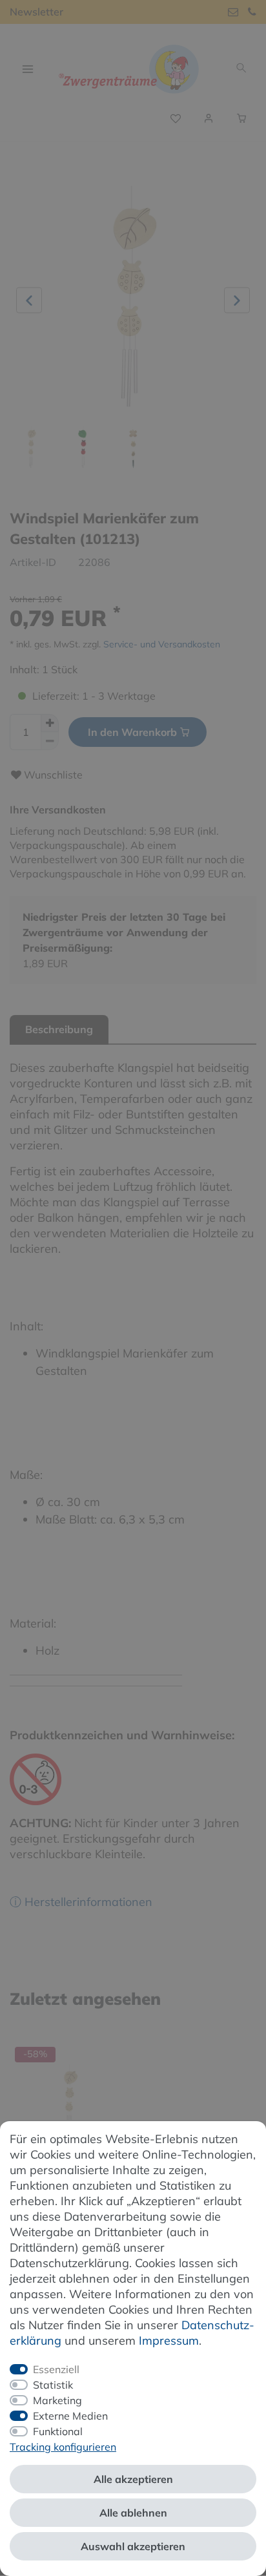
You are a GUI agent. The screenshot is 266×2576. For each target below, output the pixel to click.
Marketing (57, 2400)
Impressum (169, 2340)
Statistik (53, 2385)
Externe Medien (70, 2416)
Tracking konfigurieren (63, 2447)
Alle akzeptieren (133, 2479)
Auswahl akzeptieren (133, 2546)
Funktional (58, 2431)
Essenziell (56, 2369)
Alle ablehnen (133, 2513)
